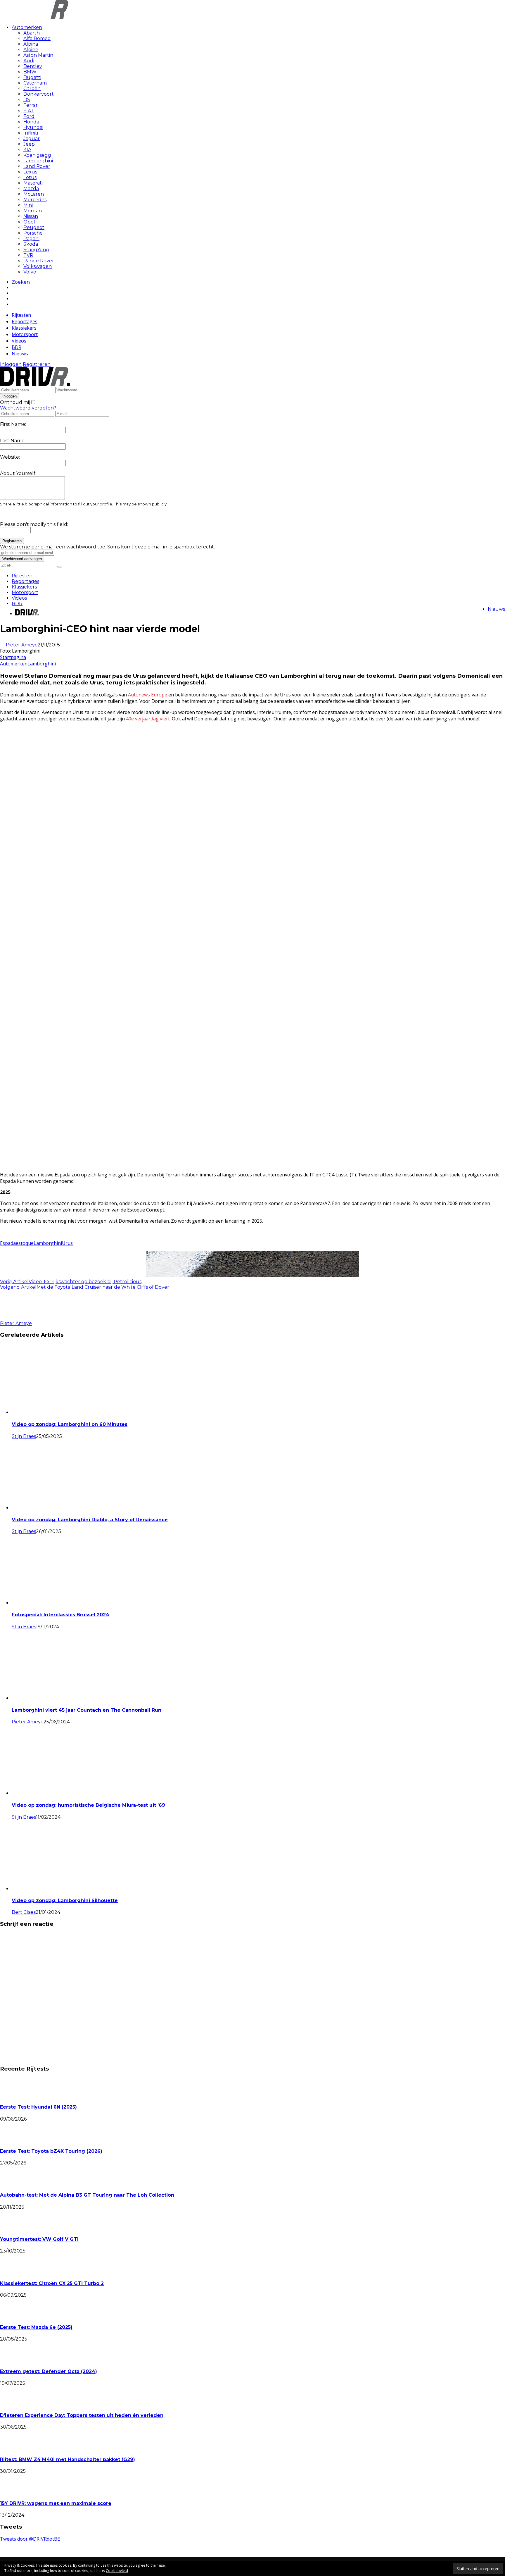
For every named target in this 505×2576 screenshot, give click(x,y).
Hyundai (33, 127)
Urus (67, 1243)
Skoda (31, 244)
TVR (28, 255)
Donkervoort (39, 94)
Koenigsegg (37, 155)
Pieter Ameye (22, 645)
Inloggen (11, 364)
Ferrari (31, 105)
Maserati (33, 183)
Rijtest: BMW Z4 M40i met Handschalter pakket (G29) (68, 2459)
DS (27, 100)
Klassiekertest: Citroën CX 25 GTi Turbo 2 (52, 2283)
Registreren (37, 364)
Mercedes (35, 200)
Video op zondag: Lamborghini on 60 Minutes (70, 1424)
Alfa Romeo (37, 38)
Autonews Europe (148, 695)
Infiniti (31, 133)
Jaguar (32, 138)
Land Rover (37, 166)
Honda (31, 122)
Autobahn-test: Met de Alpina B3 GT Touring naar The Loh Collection (87, 2195)
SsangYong (36, 250)
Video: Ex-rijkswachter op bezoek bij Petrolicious (85, 1282)
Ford (29, 116)
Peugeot (34, 227)
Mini (28, 205)
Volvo (30, 272)
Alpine (31, 50)
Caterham (35, 83)
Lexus (30, 172)
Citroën (32, 88)
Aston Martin (38, 55)
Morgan (33, 211)
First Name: (13, 424)
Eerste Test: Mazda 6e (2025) (36, 2327)
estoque (25, 1243)
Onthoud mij (15, 402)
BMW (30, 72)
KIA (27, 150)
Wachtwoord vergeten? (28, 408)
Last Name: (13, 441)
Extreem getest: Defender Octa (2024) (49, 2371)
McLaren (34, 194)
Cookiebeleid (117, 2571)
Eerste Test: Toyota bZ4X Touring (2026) (51, 2151)
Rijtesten (21, 315)
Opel (29, 222)
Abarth (32, 33)
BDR (17, 347)
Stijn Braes (24, 1436)
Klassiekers (24, 328)
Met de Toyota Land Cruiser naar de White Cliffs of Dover (103, 1287)
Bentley (33, 66)
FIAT (29, 111)
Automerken (27, 27)
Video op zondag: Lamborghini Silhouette (65, 1900)
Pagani (31, 239)
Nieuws (20, 354)
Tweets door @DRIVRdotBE (30, 2539)
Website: (10, 457)
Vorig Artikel (14, 1282)
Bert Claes (24, 1912)
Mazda (31, 189)
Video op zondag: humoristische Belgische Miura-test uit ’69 (88, 1805)
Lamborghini (38, 161)
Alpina (31, 44)
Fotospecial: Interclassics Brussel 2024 (60, 1615)
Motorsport (25, 334)
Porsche (33, 233)
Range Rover (39, 261)
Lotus (30, 177)
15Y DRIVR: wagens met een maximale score (56, 2503)
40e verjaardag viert (148, 719)
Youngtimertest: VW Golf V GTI (39, 2239)
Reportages (25, 321)
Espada (8, 1243)
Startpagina (13, 657)
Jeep (29, 144)
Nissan (31, 216)
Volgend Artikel (18, 1287)
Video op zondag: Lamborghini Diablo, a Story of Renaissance (90, 1520)
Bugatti (32, 77)
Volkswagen (38, 266)
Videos (19, 341)
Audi (29, 61)
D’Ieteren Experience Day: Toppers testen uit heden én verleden (82, 2415)
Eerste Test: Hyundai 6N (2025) (38, 2107)
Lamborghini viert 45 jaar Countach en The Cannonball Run (87, 1710)
